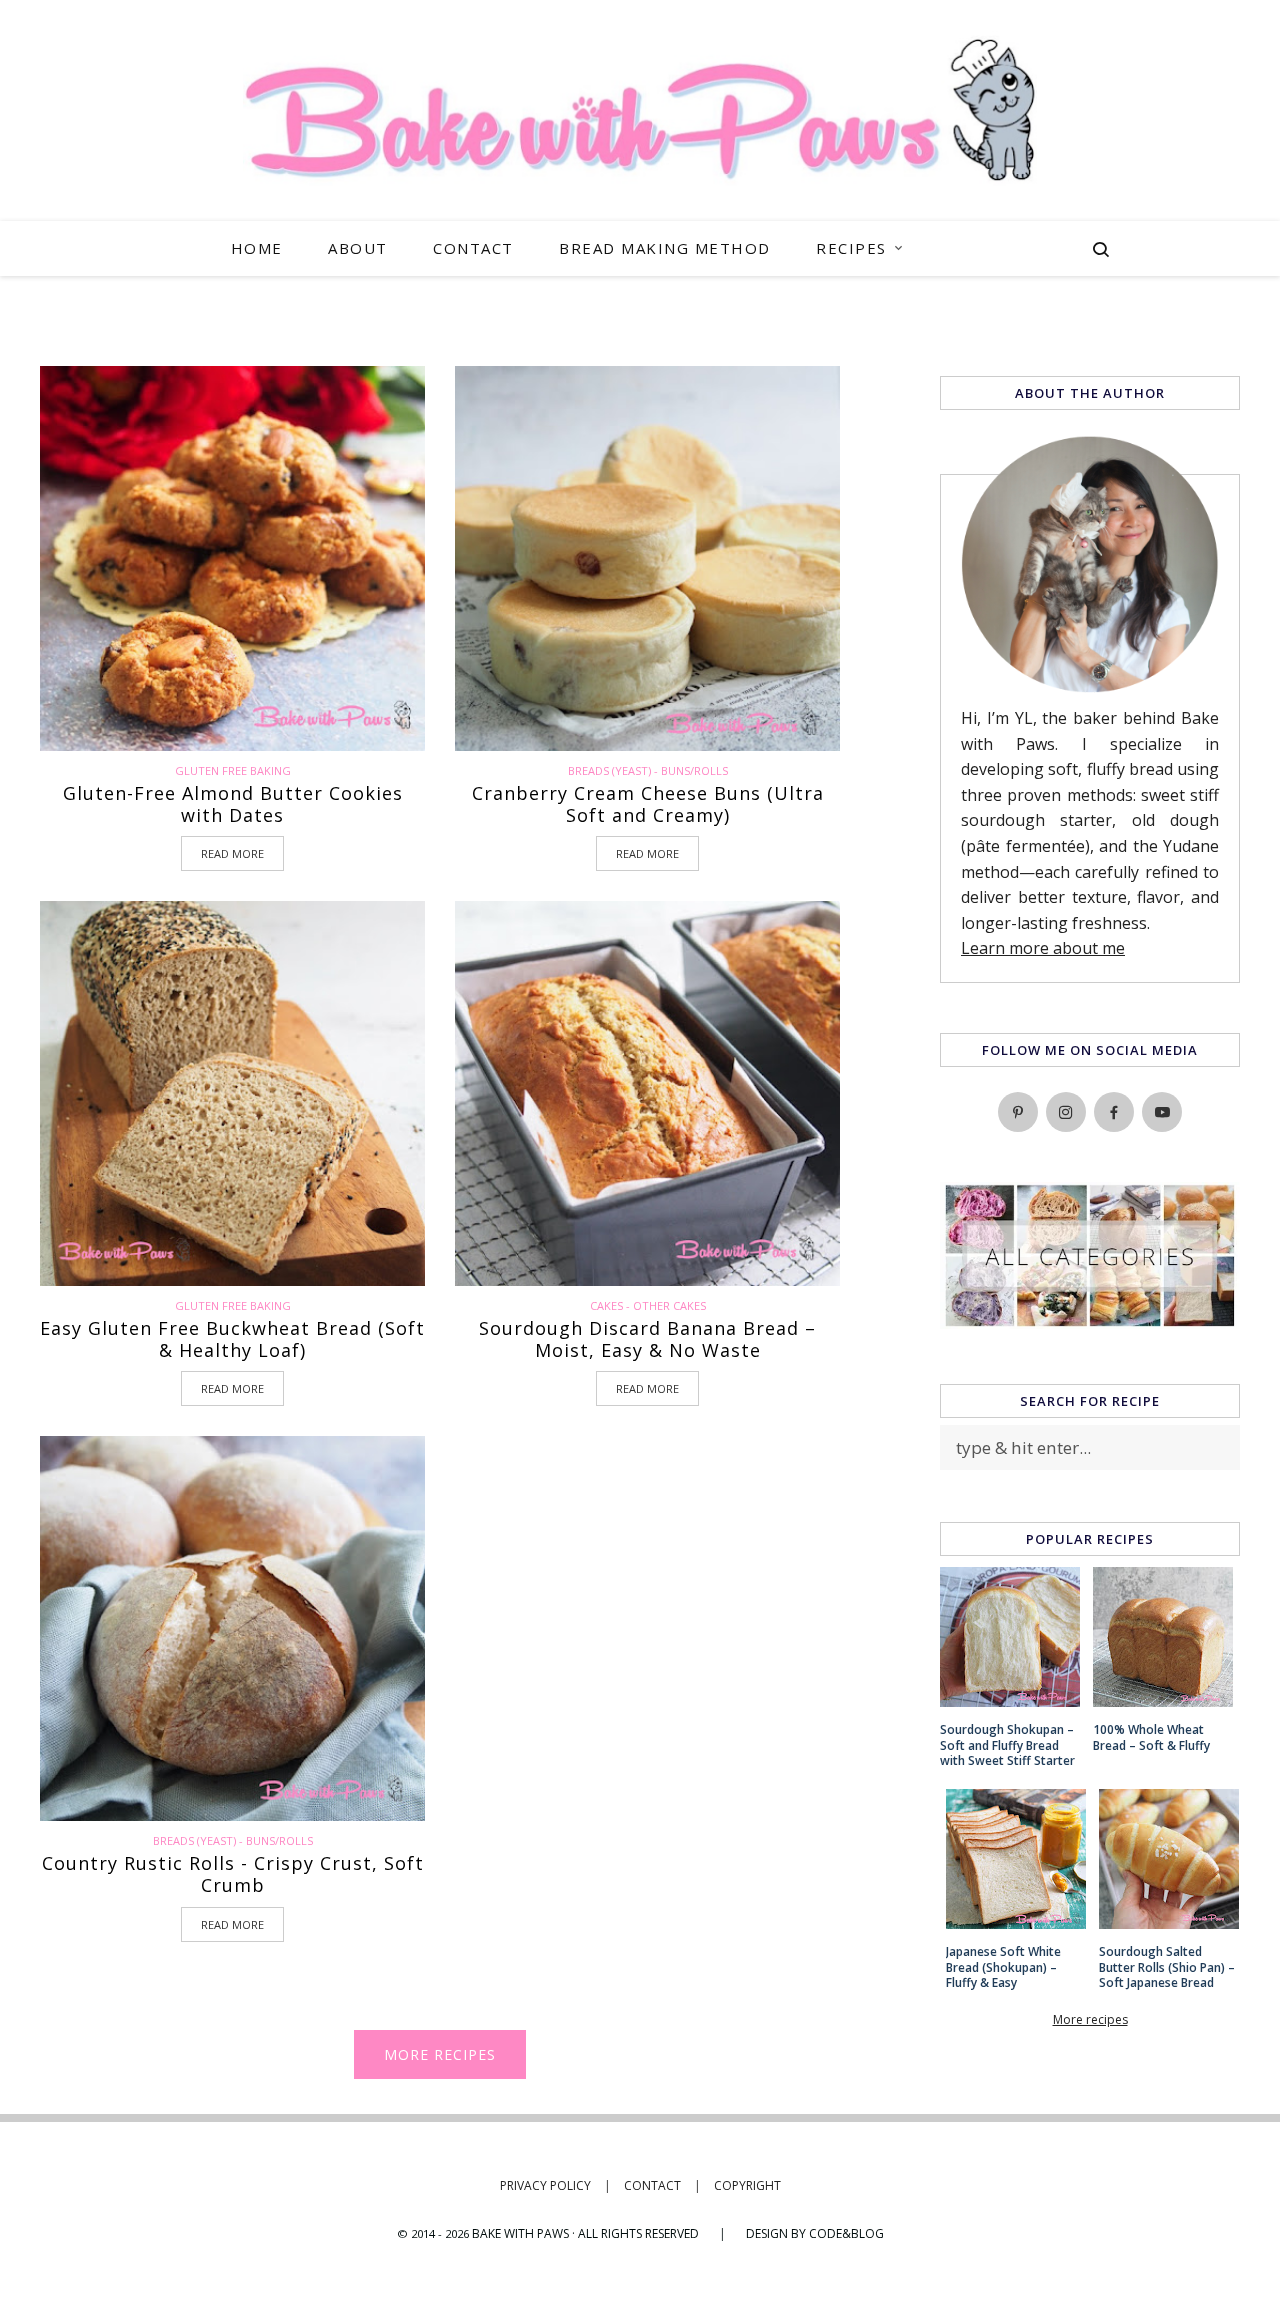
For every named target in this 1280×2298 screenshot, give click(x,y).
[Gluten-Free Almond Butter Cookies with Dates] (232, 558)
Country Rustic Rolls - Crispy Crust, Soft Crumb (233, 1874)
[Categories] (1090, 1322)
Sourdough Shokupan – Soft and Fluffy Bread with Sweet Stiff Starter (1007, 1745)
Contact (473, 248)
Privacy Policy (555, 2185)
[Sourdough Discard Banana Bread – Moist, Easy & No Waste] (647, 1093)
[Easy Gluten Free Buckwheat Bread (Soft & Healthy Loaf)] (232, 1093)
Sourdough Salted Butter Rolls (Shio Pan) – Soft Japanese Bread (1167, 1967)
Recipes (851, 248)
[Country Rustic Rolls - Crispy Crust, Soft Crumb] (232, 1628)
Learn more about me (1043, 948)
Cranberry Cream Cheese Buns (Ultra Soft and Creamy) (648, 804)
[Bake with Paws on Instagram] (1066, 1112)
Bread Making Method (665, 248)
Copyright (747, 2185)
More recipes (440, 2054)
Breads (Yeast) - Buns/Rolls (648, 770)
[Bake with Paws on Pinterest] (1018, 1112)
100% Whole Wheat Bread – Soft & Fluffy (1151, 1737)
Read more (232, 853)
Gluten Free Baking (233, 770)
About (358, 248)
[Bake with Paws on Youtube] (1162, 1112)
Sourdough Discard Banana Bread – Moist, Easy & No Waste (647, 1339)
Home (257, 248)
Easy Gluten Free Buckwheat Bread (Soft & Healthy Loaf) (232, 1339)
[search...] (1101, 251)
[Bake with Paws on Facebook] (1114, 1112)
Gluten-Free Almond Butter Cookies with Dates (233, 804)
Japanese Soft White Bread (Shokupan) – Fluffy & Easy (1003, 1967)
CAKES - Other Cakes (648, 1305)
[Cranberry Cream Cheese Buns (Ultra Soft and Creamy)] (647, 558)
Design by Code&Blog (815, 2233)
